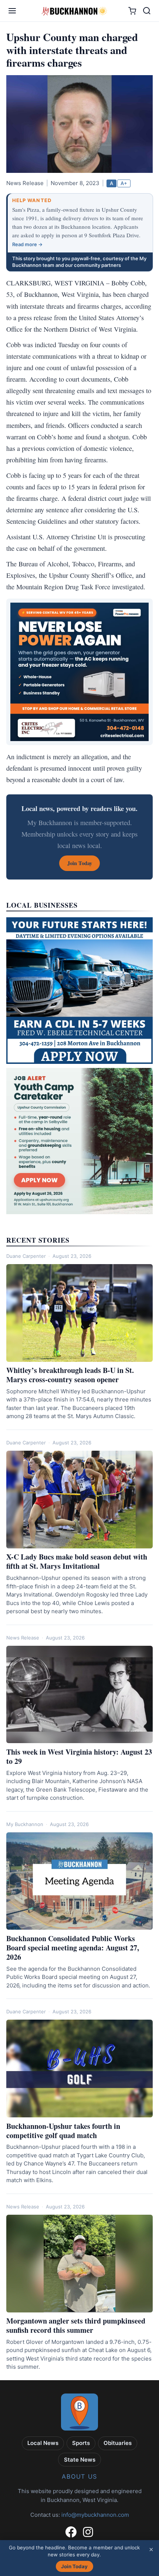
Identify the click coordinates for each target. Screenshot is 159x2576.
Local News (43, 2443)
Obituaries (118, 2443)
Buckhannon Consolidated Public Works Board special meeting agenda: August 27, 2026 (73, 1948)
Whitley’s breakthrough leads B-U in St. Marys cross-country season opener (70, 1375)
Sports (81, 2443)
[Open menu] (12, 11)
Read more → (27, 244)
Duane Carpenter (26, 1256)
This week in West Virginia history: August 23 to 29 (79, 1756)
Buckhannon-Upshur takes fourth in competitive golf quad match (63, 2131)
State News (80, 2460)
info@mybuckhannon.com (95, 2515)
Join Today (74, 2566)
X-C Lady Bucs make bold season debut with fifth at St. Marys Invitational (77, 1561)
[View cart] (132, 11)
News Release (23, 1638)
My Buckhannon (25, 1824)
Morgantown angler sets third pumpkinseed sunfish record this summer (76, 2325)
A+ (124, 183)
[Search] (147, 11)
